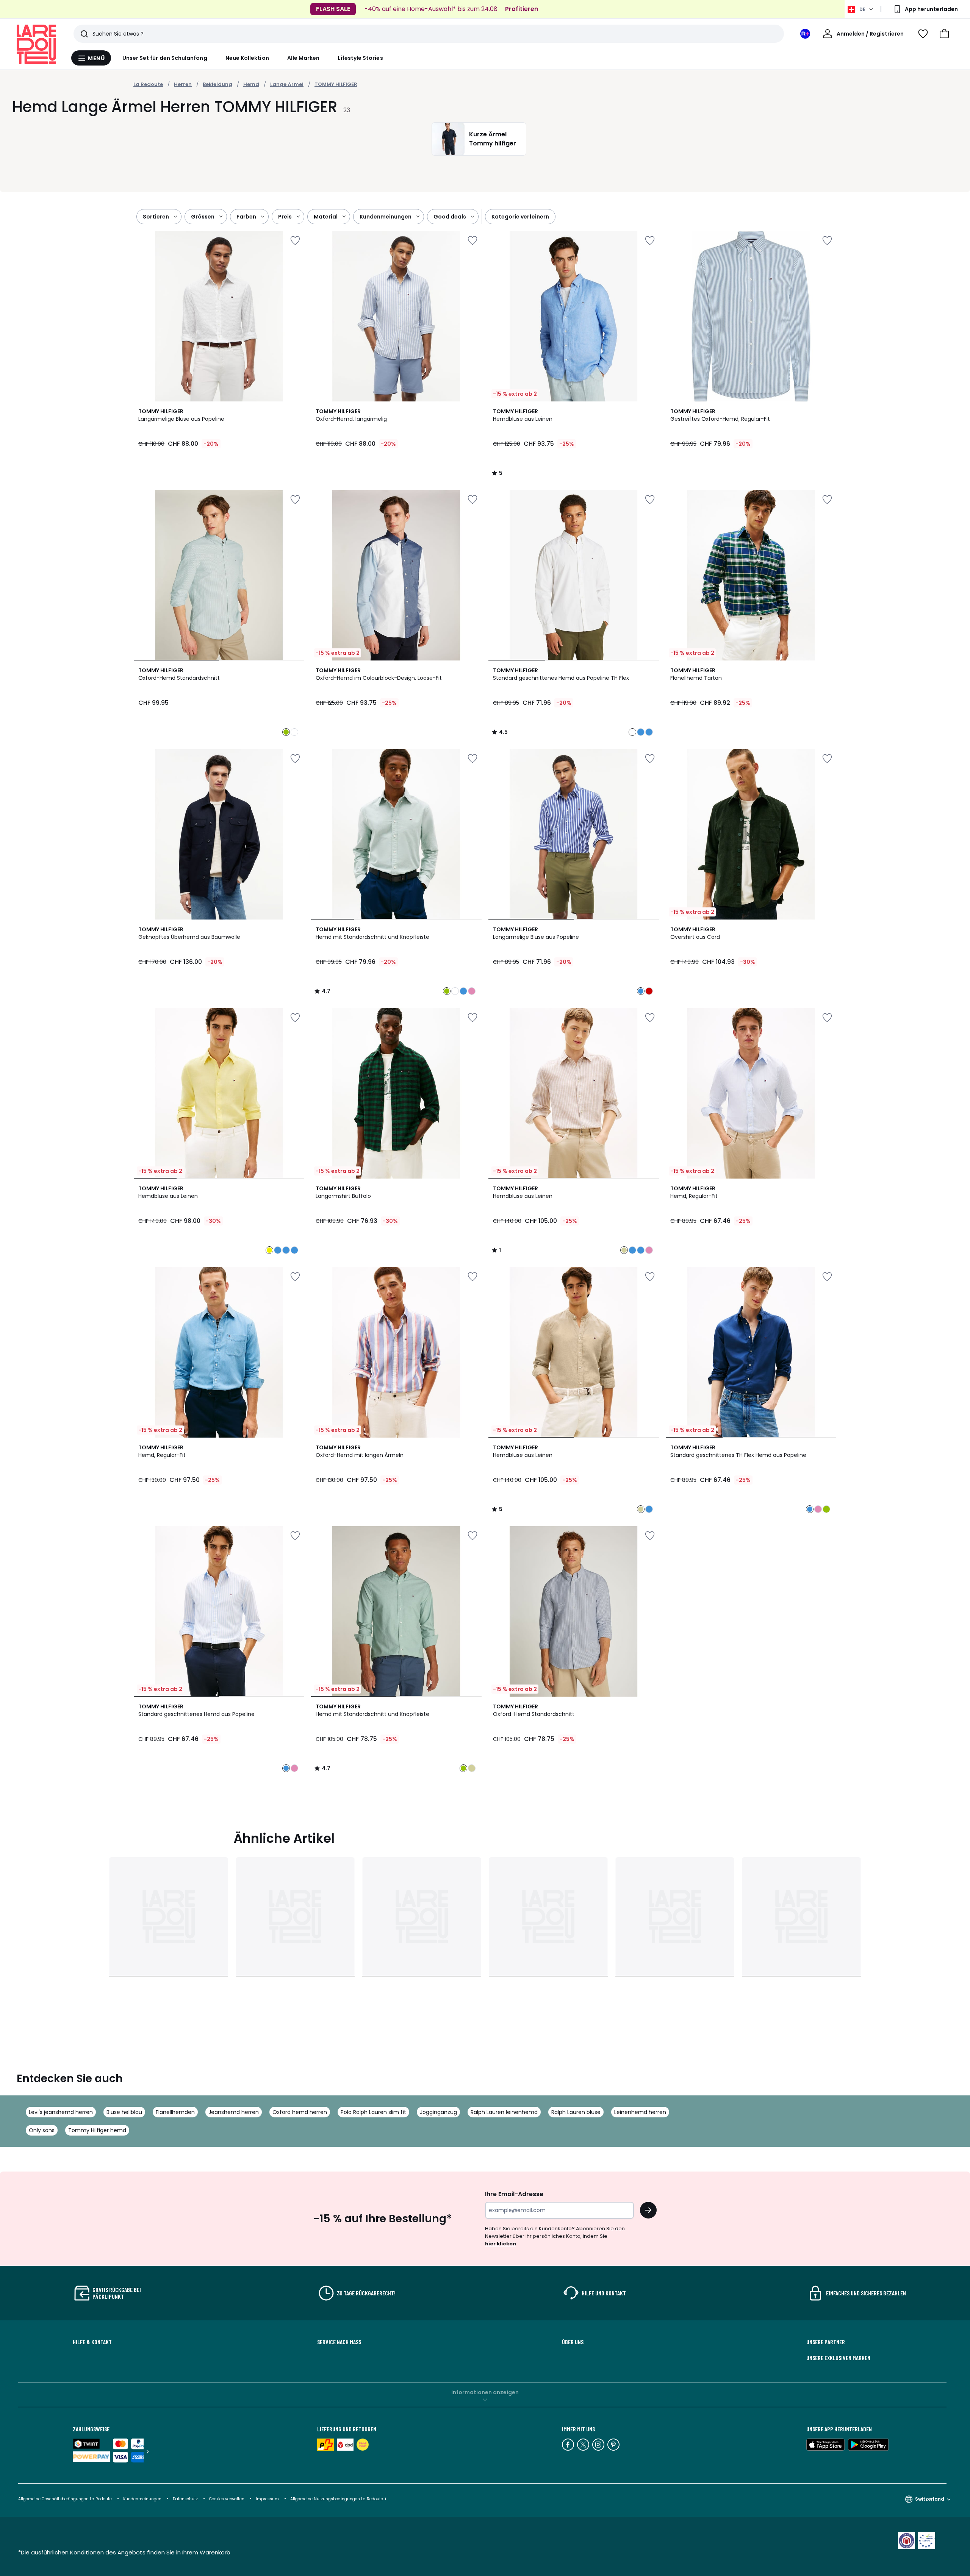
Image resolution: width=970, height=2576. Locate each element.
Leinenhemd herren (640, 2112)
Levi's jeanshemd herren (61, 2112)
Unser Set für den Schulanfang (165, 58)
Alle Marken (304, 58)
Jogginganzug (438, 2112)
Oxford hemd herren (300, 2112)
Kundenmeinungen (142, 2499)
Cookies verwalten (227, 2499)
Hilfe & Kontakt (92, 2342)
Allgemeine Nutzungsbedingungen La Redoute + (339, 2499)
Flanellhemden (175, 2112)
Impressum (267, 2499)
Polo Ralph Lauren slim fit (373, 2112)
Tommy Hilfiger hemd (97, 2130)
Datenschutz (185, 2499)
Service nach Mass (339, 2342)
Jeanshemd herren (234, 2112)
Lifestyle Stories (360, 58)
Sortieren (156, 217)
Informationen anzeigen (485, 2392)
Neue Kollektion (247, 58)
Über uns (573, 2342)
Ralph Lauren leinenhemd (504, 2112)
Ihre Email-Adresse (514, 2194)
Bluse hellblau (124, 2112)
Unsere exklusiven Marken (838, 2358)
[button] (944, 34)
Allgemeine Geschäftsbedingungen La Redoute (65, 2499)
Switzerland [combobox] (930, 2499)
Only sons (42, 2130)
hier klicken (501, 2244)
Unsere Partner (826, 2342)
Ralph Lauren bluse (576, 2112)
